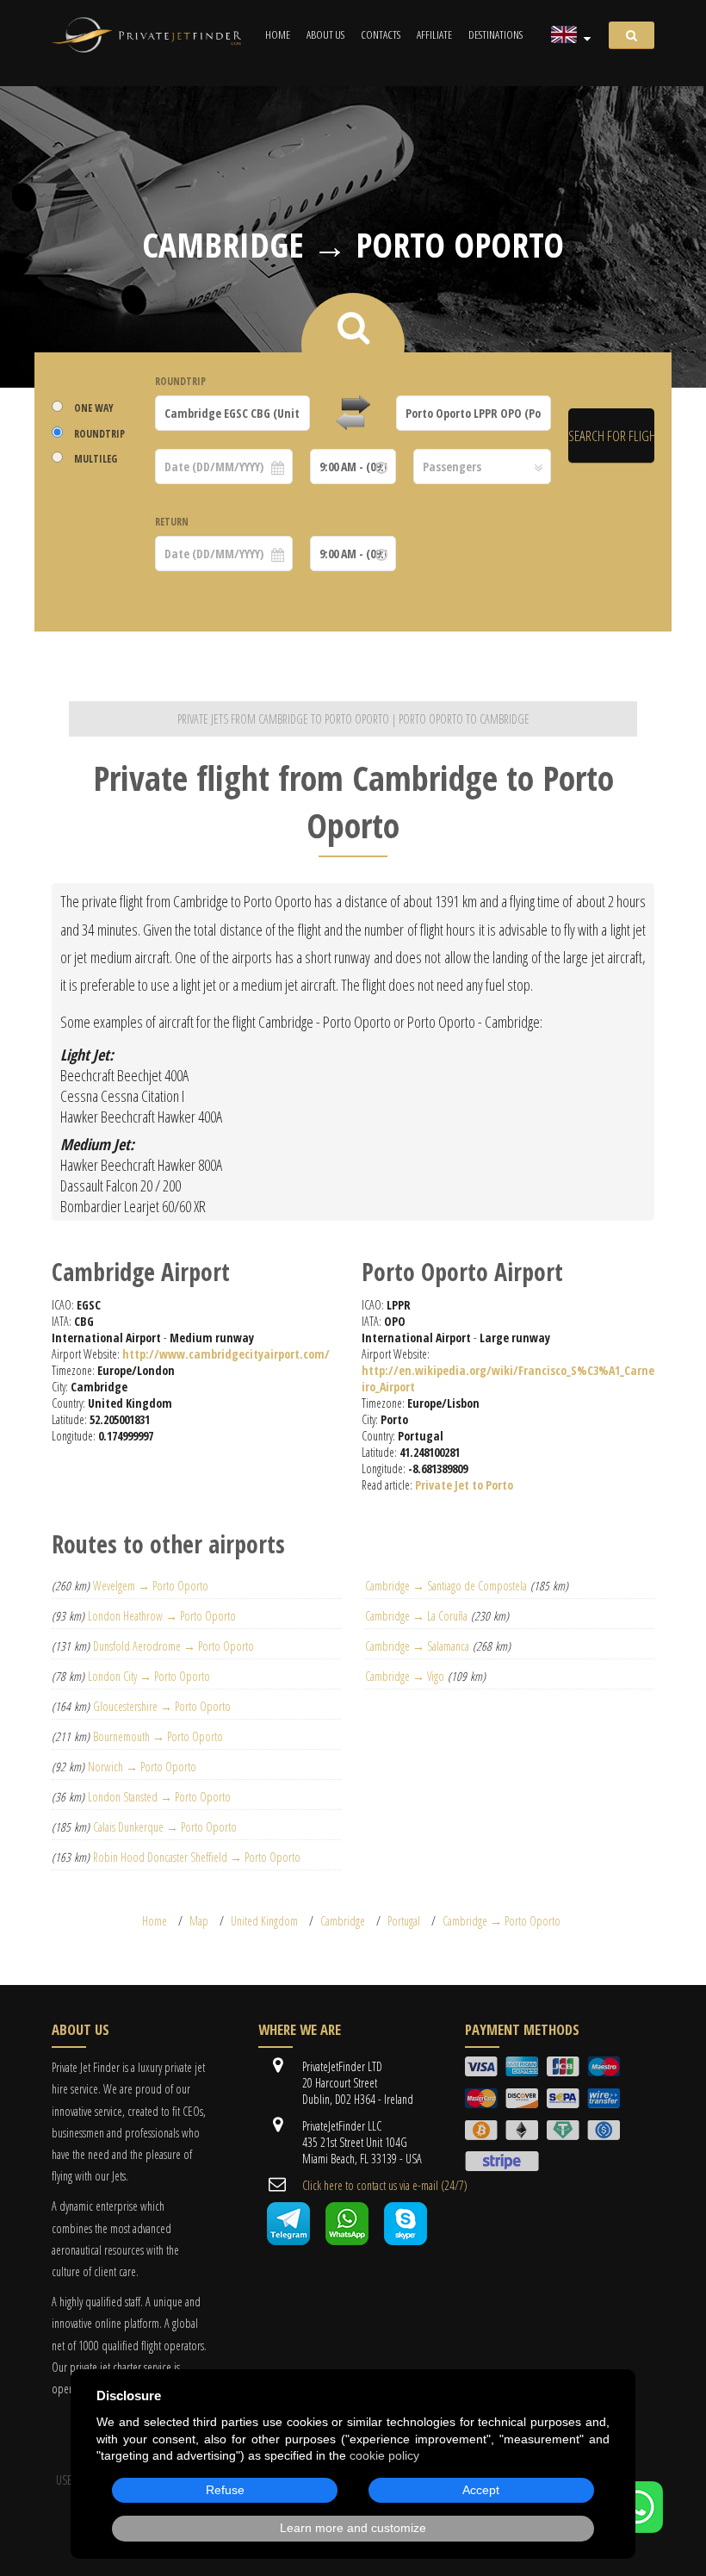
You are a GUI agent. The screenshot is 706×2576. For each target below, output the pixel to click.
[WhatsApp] (637, 2528)
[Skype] (406, 2240)
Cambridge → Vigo (405, 1676)
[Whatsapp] (347, 2240)
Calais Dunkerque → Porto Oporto (165, 1827)
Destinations (495, 34)
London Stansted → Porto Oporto (159, 1797)
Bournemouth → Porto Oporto (158, 1736)
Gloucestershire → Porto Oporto (162, 1706)
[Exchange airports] (353, 414)
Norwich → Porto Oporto (142, 1767)
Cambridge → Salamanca (417, 1646)
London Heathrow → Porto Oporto (162, 1616)
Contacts (381, 34)
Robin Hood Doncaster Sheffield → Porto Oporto (197, 1857)
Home (278, 34)
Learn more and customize (353, 2528)
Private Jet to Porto (464, 1485)
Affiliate (434, 34)
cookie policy (384, 2455)
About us (325, 34)
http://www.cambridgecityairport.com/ (226, 1354)
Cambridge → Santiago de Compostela (446, 1586)
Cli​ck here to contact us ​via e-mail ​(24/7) (385, 2185)
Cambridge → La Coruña (416, 1616)
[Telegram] (288, 2240)
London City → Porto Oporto (149, 1676)
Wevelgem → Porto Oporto (151, 1586)
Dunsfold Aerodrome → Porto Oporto (173, 1646)
